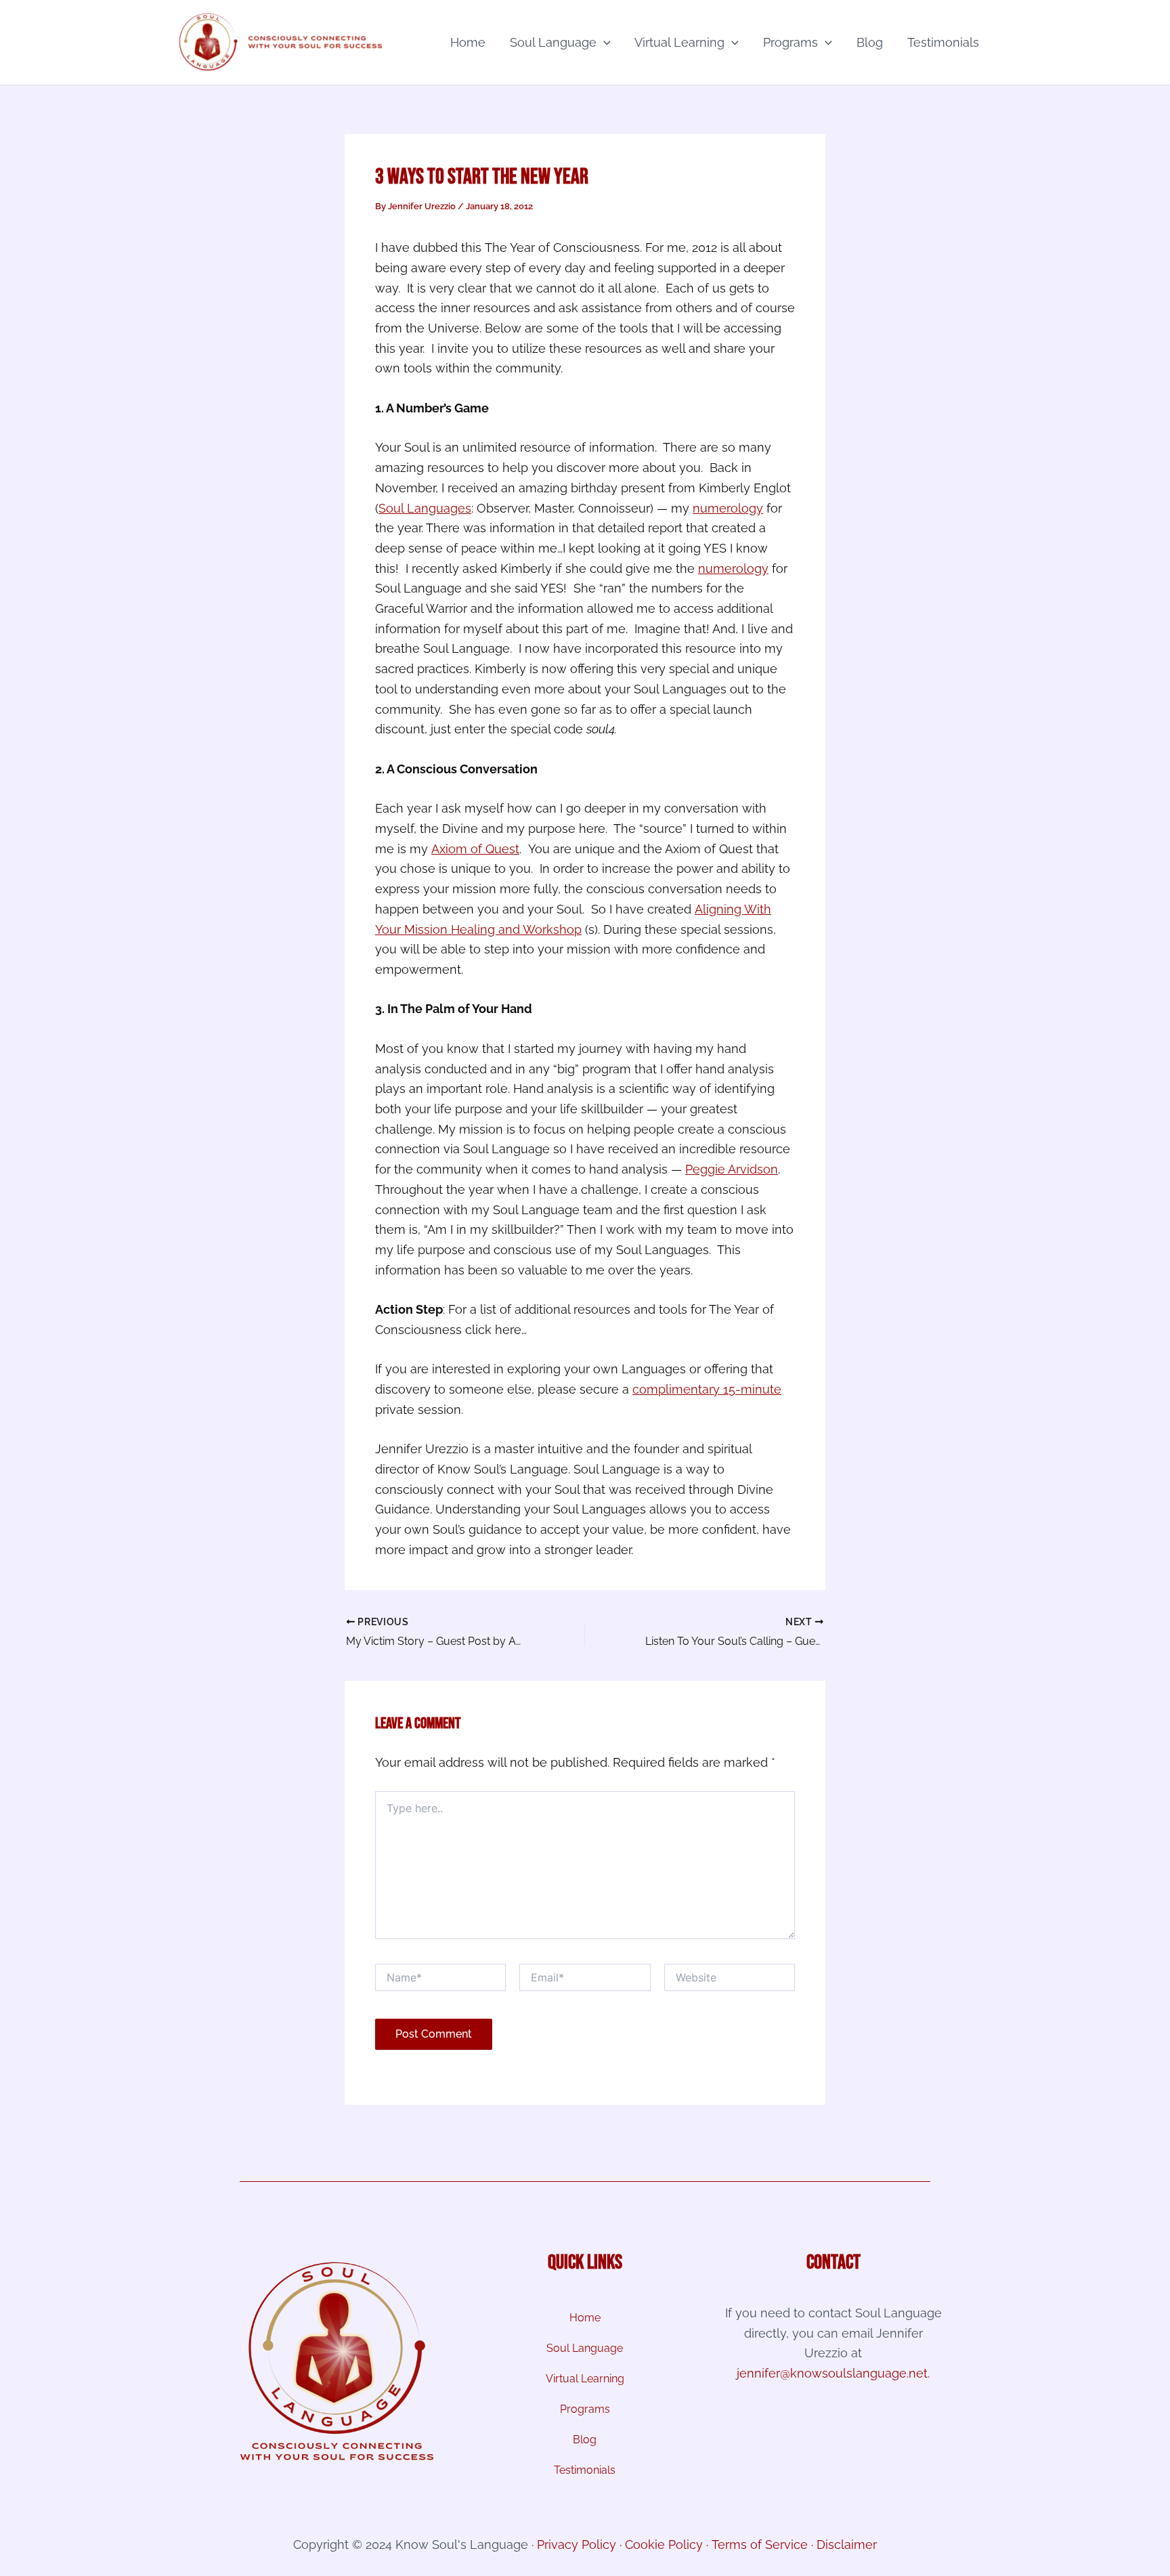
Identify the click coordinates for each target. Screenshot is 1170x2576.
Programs (790, 42)
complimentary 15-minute (707, 1389)
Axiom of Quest (475, 849)
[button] (604, 43)
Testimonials (943, 42)
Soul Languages (425, 508)
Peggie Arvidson (732, 1169)
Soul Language (553, 42)
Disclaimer (847, 2545)
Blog (870, 42)
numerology (728, 508)
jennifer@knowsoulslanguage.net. (833, 2373)
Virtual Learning (679, 42)
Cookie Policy (664, 2545)
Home (468, 42)
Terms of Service (760, 2545)
